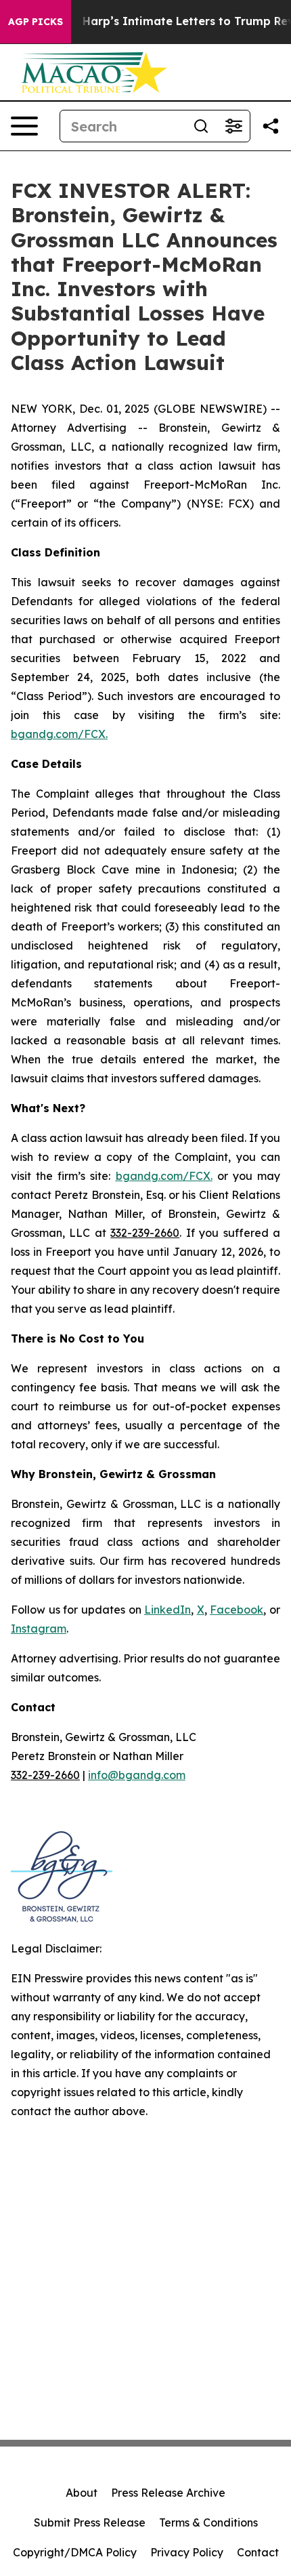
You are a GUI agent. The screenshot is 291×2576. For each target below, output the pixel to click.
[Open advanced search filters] (233, 126)
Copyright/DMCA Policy (75, 2552)
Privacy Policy (187, 2552)
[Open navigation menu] (24, 126)
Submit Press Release (90, 2522)
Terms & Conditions (208, 2522)
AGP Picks (36, 22)
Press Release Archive (168, 2493)
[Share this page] (271, 126)
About (82, 2493)
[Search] (201, 126)
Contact (258, 2552)
